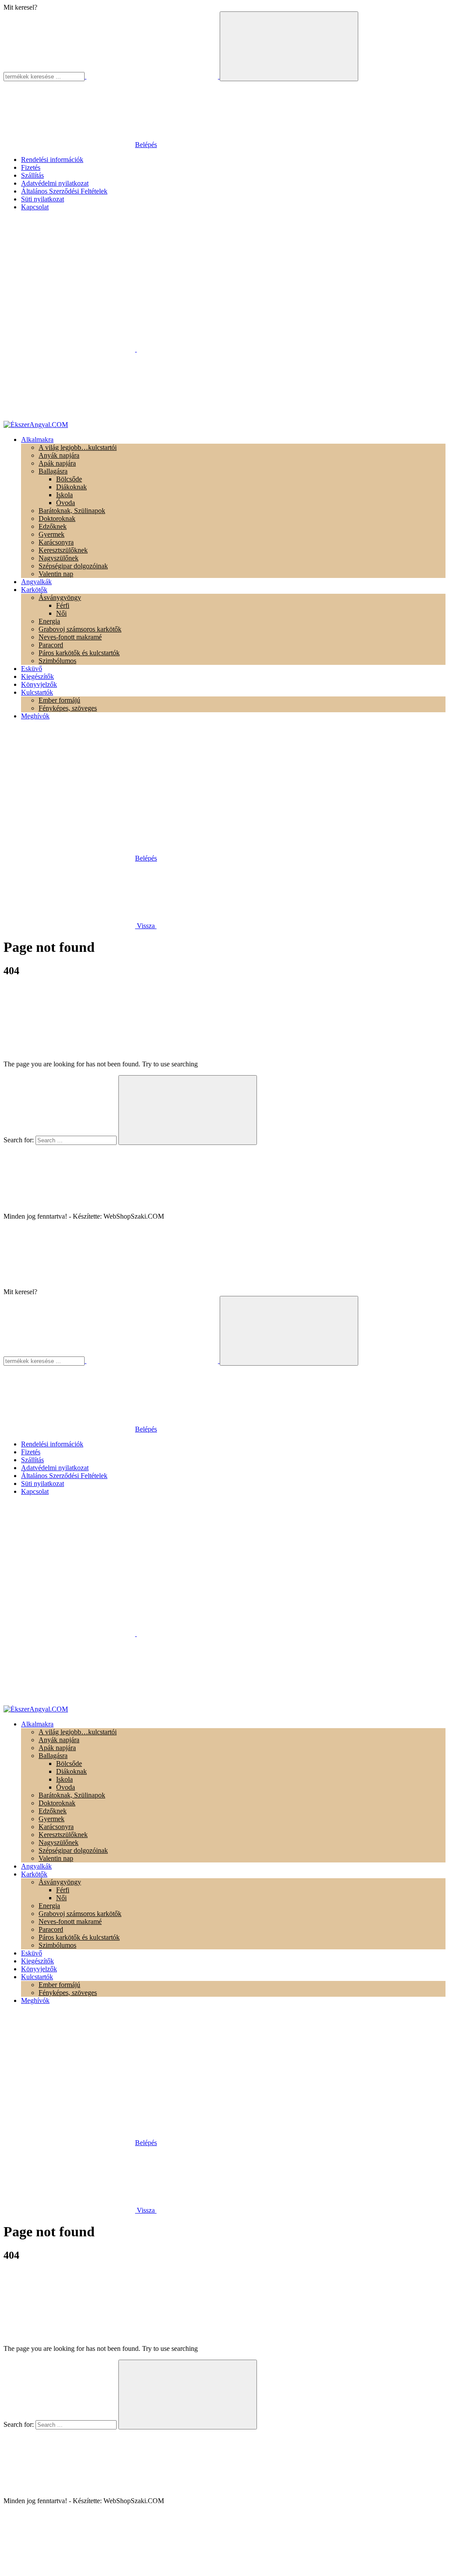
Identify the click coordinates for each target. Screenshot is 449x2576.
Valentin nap (56, 574)
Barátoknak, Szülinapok (72, 511)
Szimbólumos (57, 661)
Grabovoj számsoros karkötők (80, 629)
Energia (49, 621)
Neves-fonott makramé (70, 637)
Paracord (51, 645)
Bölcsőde (69, 479)
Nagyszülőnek (59, 558)
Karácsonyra (56, 542)
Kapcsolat (35, 207)
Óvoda (66, 503)
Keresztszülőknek (63, 550)
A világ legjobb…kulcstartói (78, 447)
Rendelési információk (52, 160)
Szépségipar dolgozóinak (73, 566)
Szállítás (32, 175)
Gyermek (52, 534)
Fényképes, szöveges (68, 708)
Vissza (146, 926)
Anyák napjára (59, 455)
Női (61, 613)
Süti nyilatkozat (43, 199)
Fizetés (31, 167)
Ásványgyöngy (60, 597)
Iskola (64, 495)
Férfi (63, 605)
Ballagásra (53, 471)
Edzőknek (53, 526)
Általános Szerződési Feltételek (64, 191)
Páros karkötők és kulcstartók (79, 653)
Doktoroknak (57, 518)
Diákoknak (71, 487)
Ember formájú (59, 700)
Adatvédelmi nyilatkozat (55, 183)
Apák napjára (57, 463)
